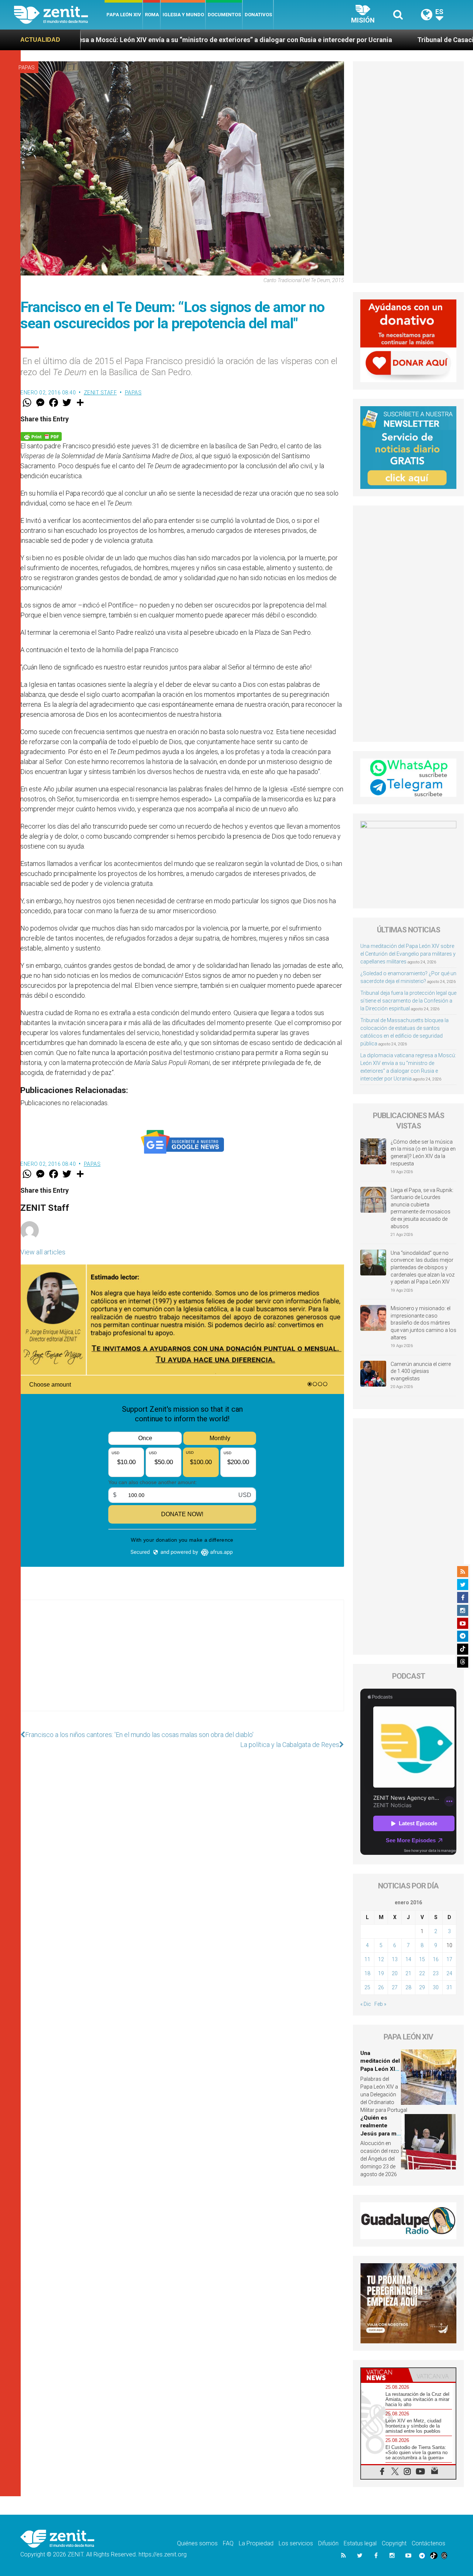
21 (408, 1973)
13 (395, 1959)
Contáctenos (428, 2543)
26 (381, 1987)
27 (395, 1987)
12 (381, 1959)
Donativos (258, 15)
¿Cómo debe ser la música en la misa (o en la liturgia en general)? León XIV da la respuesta (423, 1153)
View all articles (43, 1252)
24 (449, 1973)
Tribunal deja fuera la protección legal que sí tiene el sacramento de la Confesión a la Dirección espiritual (408, 1001)
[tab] (385, 2375)
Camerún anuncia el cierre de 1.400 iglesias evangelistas (421, 1371)
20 (395, 1973)
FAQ (228, 2543)
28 (408, 1987)
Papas (27, 68)
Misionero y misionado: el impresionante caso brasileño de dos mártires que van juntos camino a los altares (423, 1323)
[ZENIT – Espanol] (59, 15)
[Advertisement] (182, 1663)
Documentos (224, 15)
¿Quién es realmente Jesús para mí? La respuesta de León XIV (381, 2134)
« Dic (366, 2004)
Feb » (380, 2004)
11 (367, 1959)
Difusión (328, 2543)
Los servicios (296, 2543)
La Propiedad (256, 2543)
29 (422, 1987)
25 (367, 1987)
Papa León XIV (124, 15)
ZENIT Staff (101, 393)
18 (367, 1973)
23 (436, 1973)
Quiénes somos (197, 2543)
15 (422, 1959)
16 (436, 1959)
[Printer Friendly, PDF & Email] (41, 436)
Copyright (394, 2543)
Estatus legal (360, 2543)
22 (422, 1973)
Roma (152, 15)
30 (436, 1987)
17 (449, 1959)
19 (381, 1973)
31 (449, 1987)
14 (408, 1959)
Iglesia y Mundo (183, 15)
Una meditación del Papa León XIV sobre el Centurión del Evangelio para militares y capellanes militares (408, 954)
